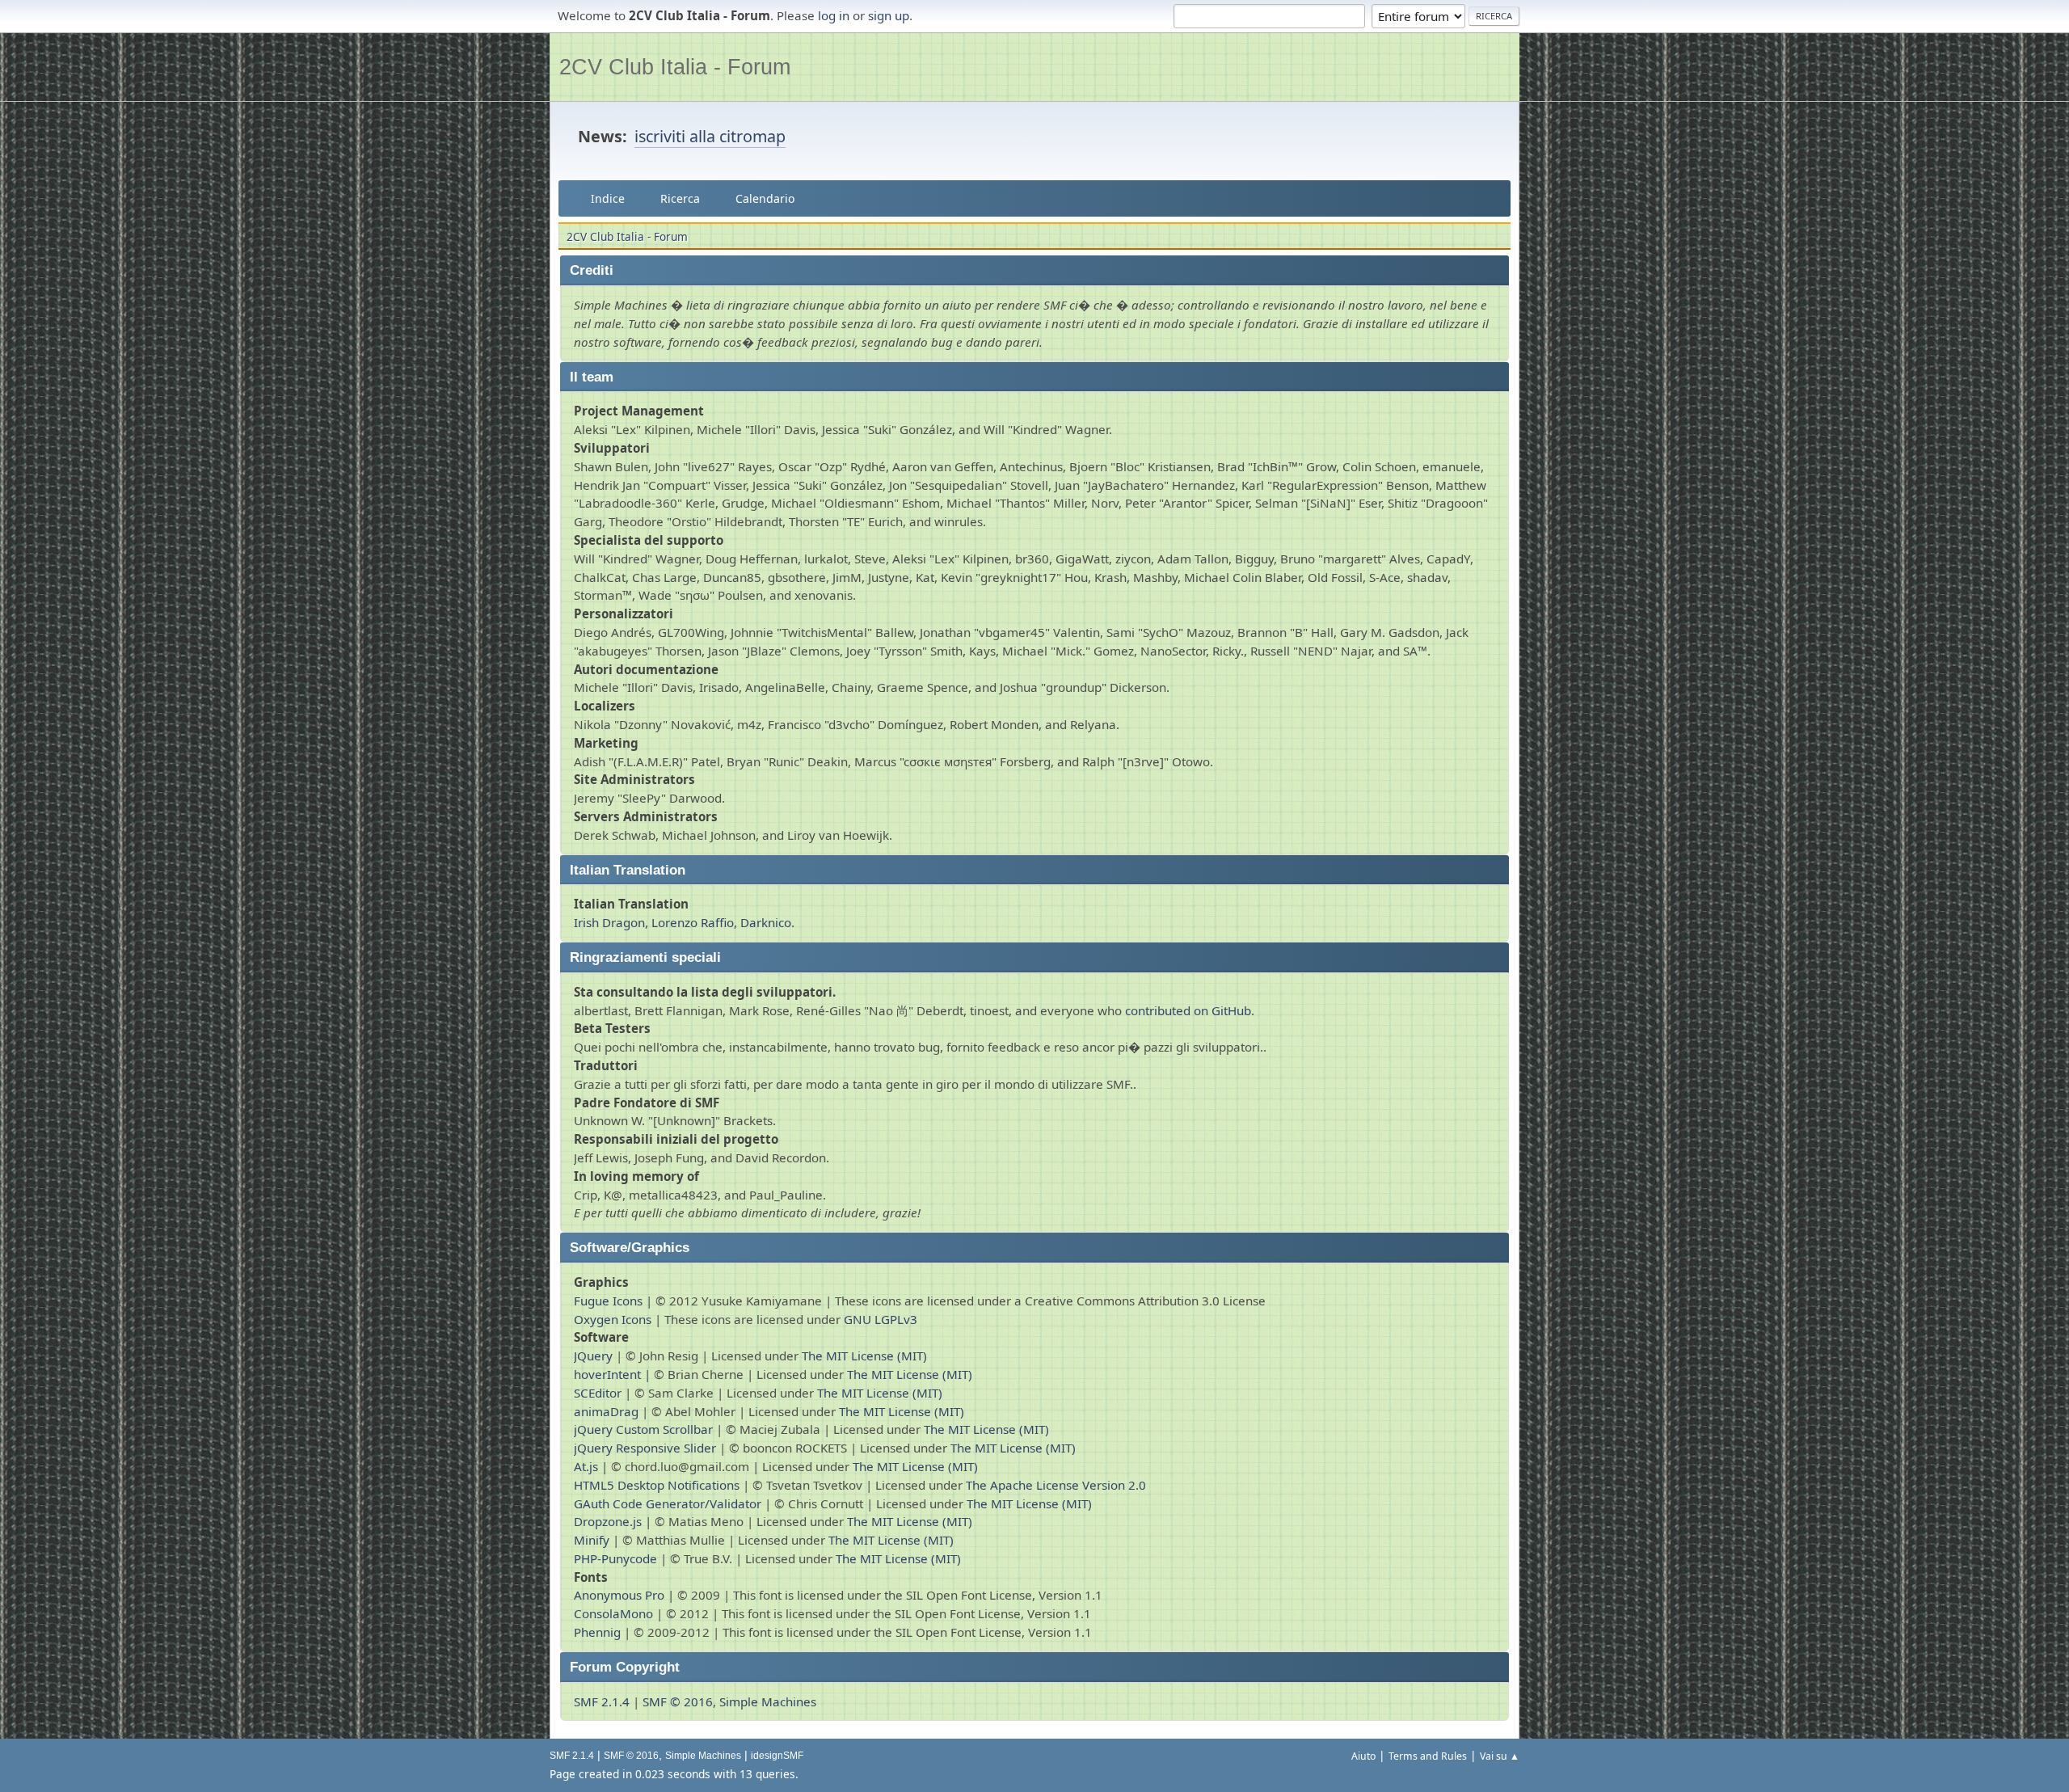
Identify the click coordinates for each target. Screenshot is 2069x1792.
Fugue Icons (608, 1301)
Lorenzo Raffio (693, 922)
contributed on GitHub (1188, 1010)
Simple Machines (768, 1701)
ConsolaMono (613, 1613)
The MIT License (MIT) (864, 1356)
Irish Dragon (609, 922)
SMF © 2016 (678, 1701)
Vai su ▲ (1500, 1756)
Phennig (597, 1632)
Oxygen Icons (613, 1319)
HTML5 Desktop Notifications (657, 1485)
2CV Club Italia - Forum (675, 67)
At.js (586, 1466)
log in (834, 15)
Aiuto (1363, 1756)
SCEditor (598, 1393)
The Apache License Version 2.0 (1056, 1485)
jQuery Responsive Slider (645, 1448)
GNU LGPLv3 (881, 1319)
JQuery (593, 1356)
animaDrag (606, 1411)
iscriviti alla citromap (710, 136)
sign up (889, 15)
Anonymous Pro (619, 1595)
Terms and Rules (1428, 1756)
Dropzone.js (608, 1521)
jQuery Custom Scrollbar (643, 1429)
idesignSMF (777, 1756)
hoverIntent (607, 1374)
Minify (592, 1540)
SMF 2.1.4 (602, 1701)
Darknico (766, 922)
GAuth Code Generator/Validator (668, 1503)
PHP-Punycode (615, 1558)
